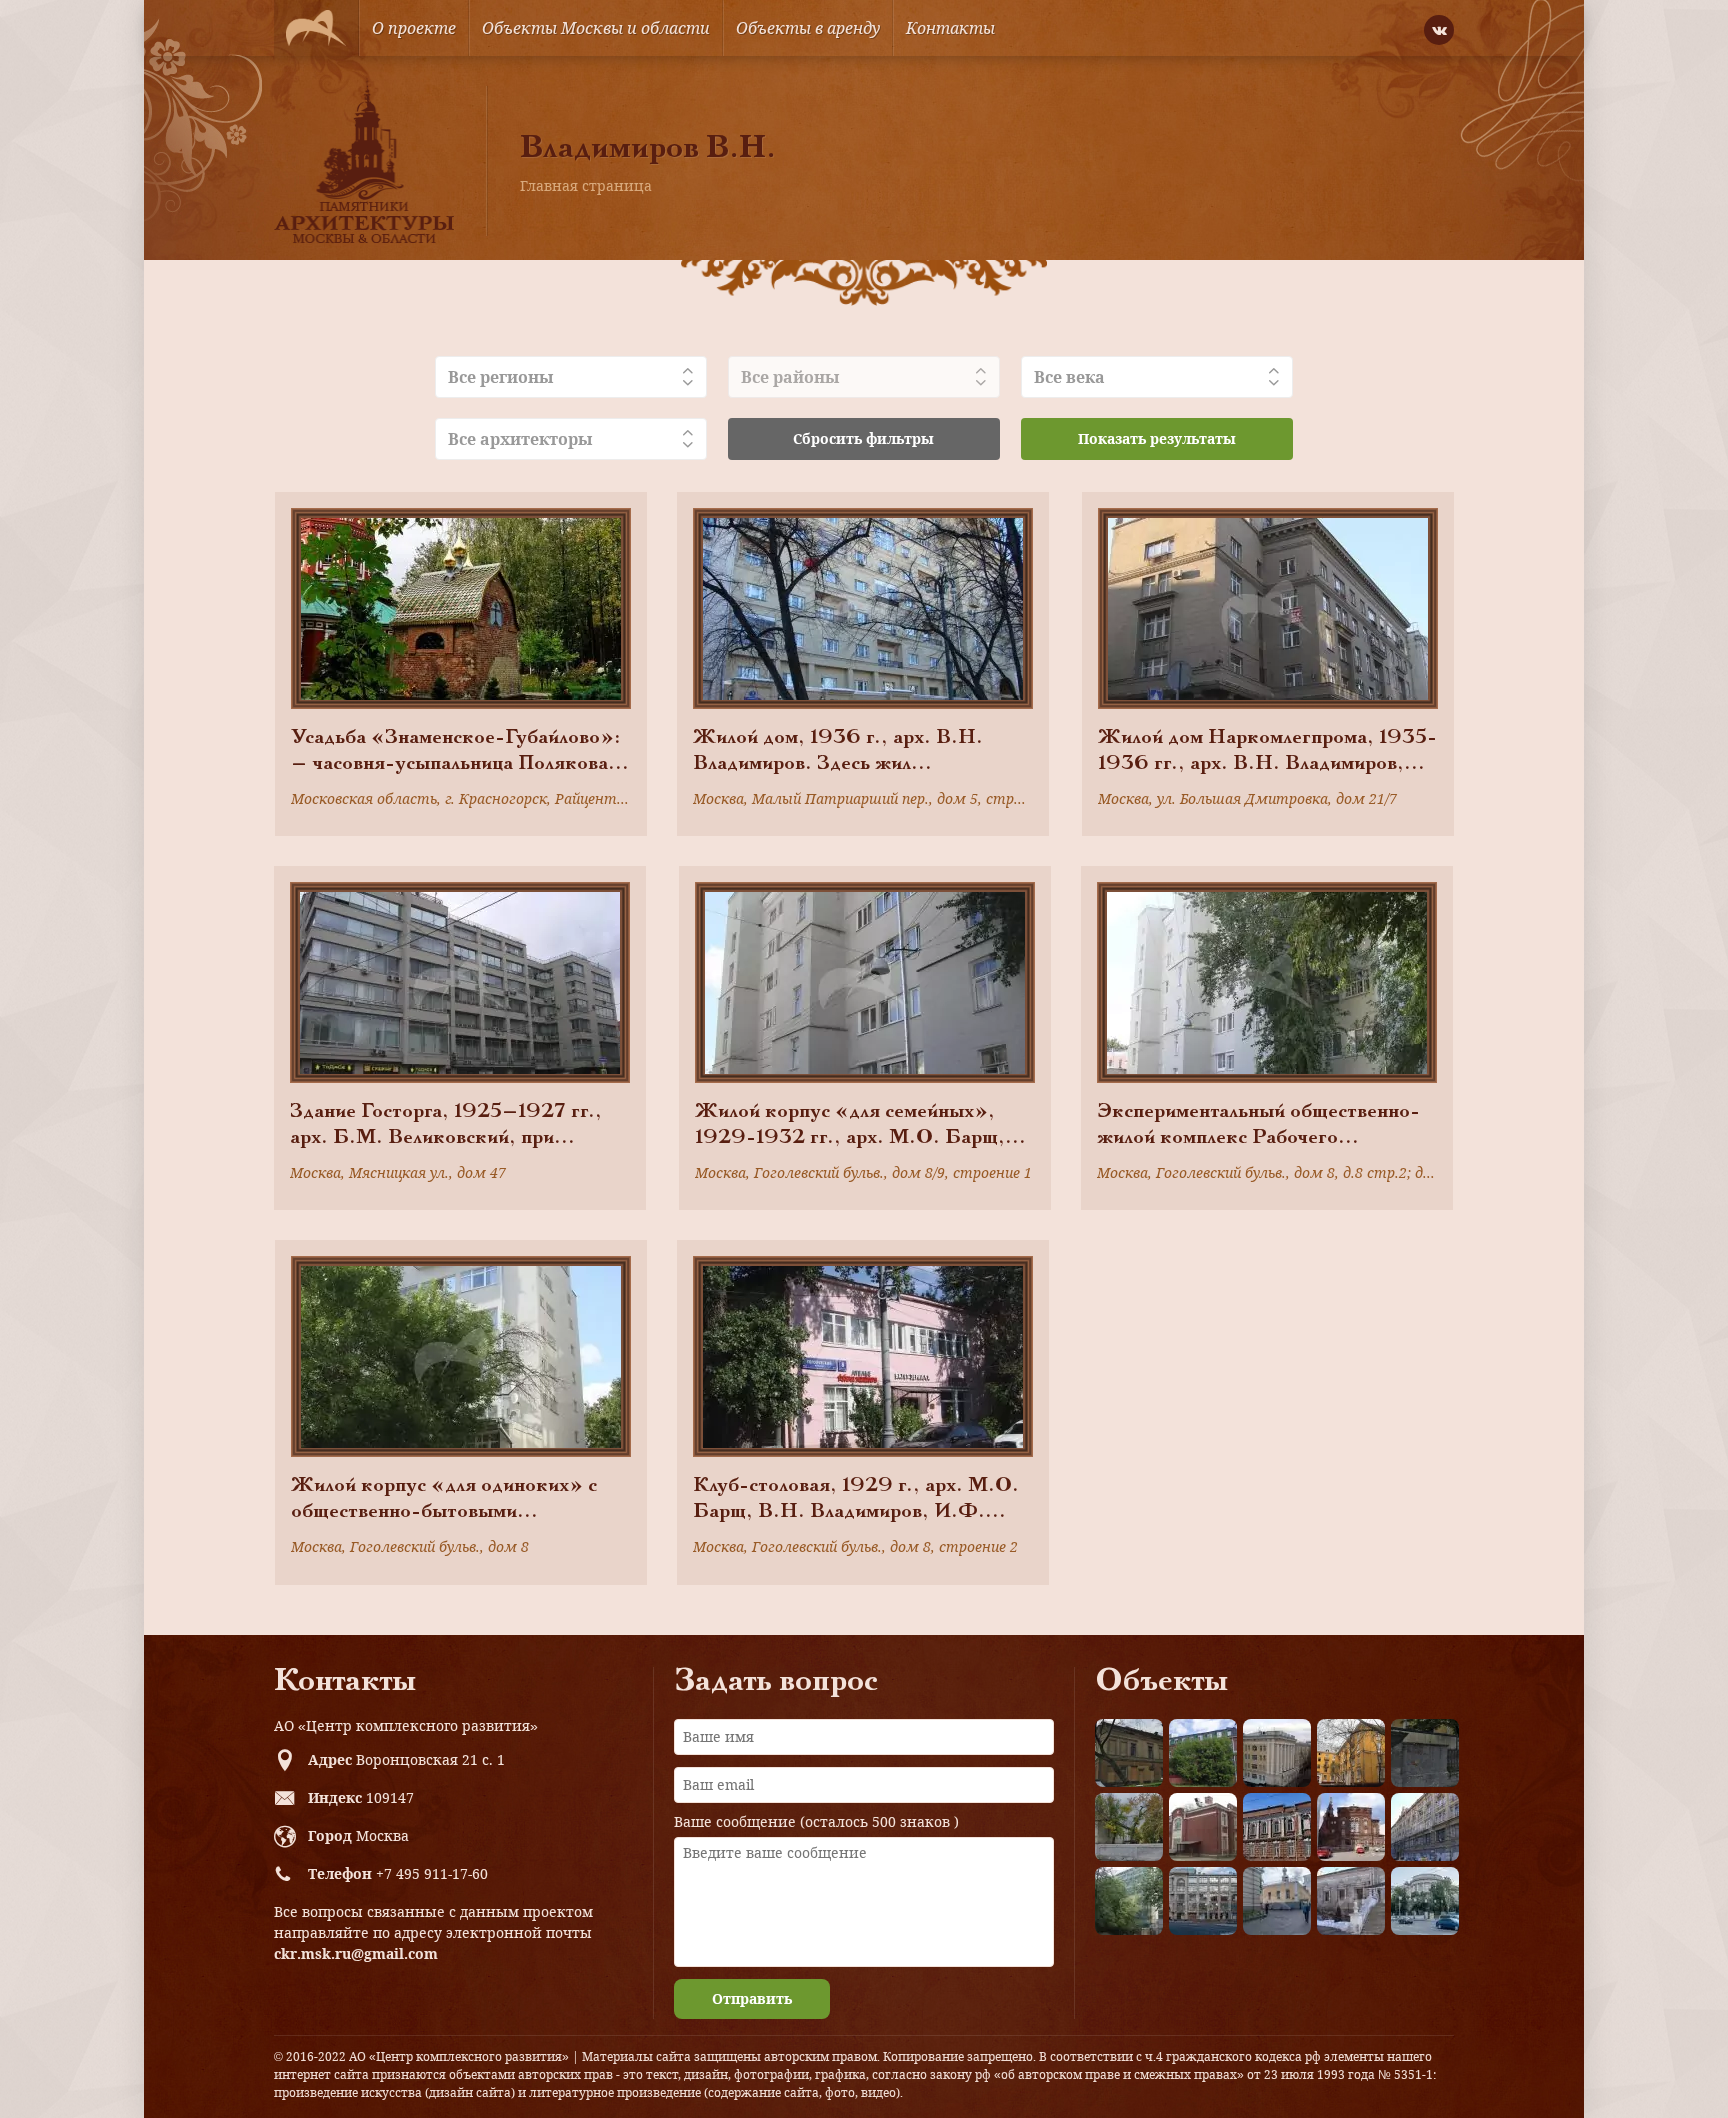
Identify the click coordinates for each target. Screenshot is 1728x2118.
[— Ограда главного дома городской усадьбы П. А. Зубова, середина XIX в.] (1425, 1753)
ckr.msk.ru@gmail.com (356, 1953)
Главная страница (586, 185)
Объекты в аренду (808, 28)
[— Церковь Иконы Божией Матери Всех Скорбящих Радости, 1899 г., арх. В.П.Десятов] (1351, 1827)
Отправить (752, 1998)
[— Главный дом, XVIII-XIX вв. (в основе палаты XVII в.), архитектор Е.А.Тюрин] (1129, 1753)
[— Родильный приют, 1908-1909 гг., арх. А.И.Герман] (1277, 1827)
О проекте (414, 28)
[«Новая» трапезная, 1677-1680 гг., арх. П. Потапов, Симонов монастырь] (1351, 1901)
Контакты (950, 28)
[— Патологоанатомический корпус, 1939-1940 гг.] (1203, 1827)
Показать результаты (1157, 438)
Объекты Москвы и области (596, 28)
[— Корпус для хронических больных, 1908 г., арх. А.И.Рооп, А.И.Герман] (1277, 1753)
